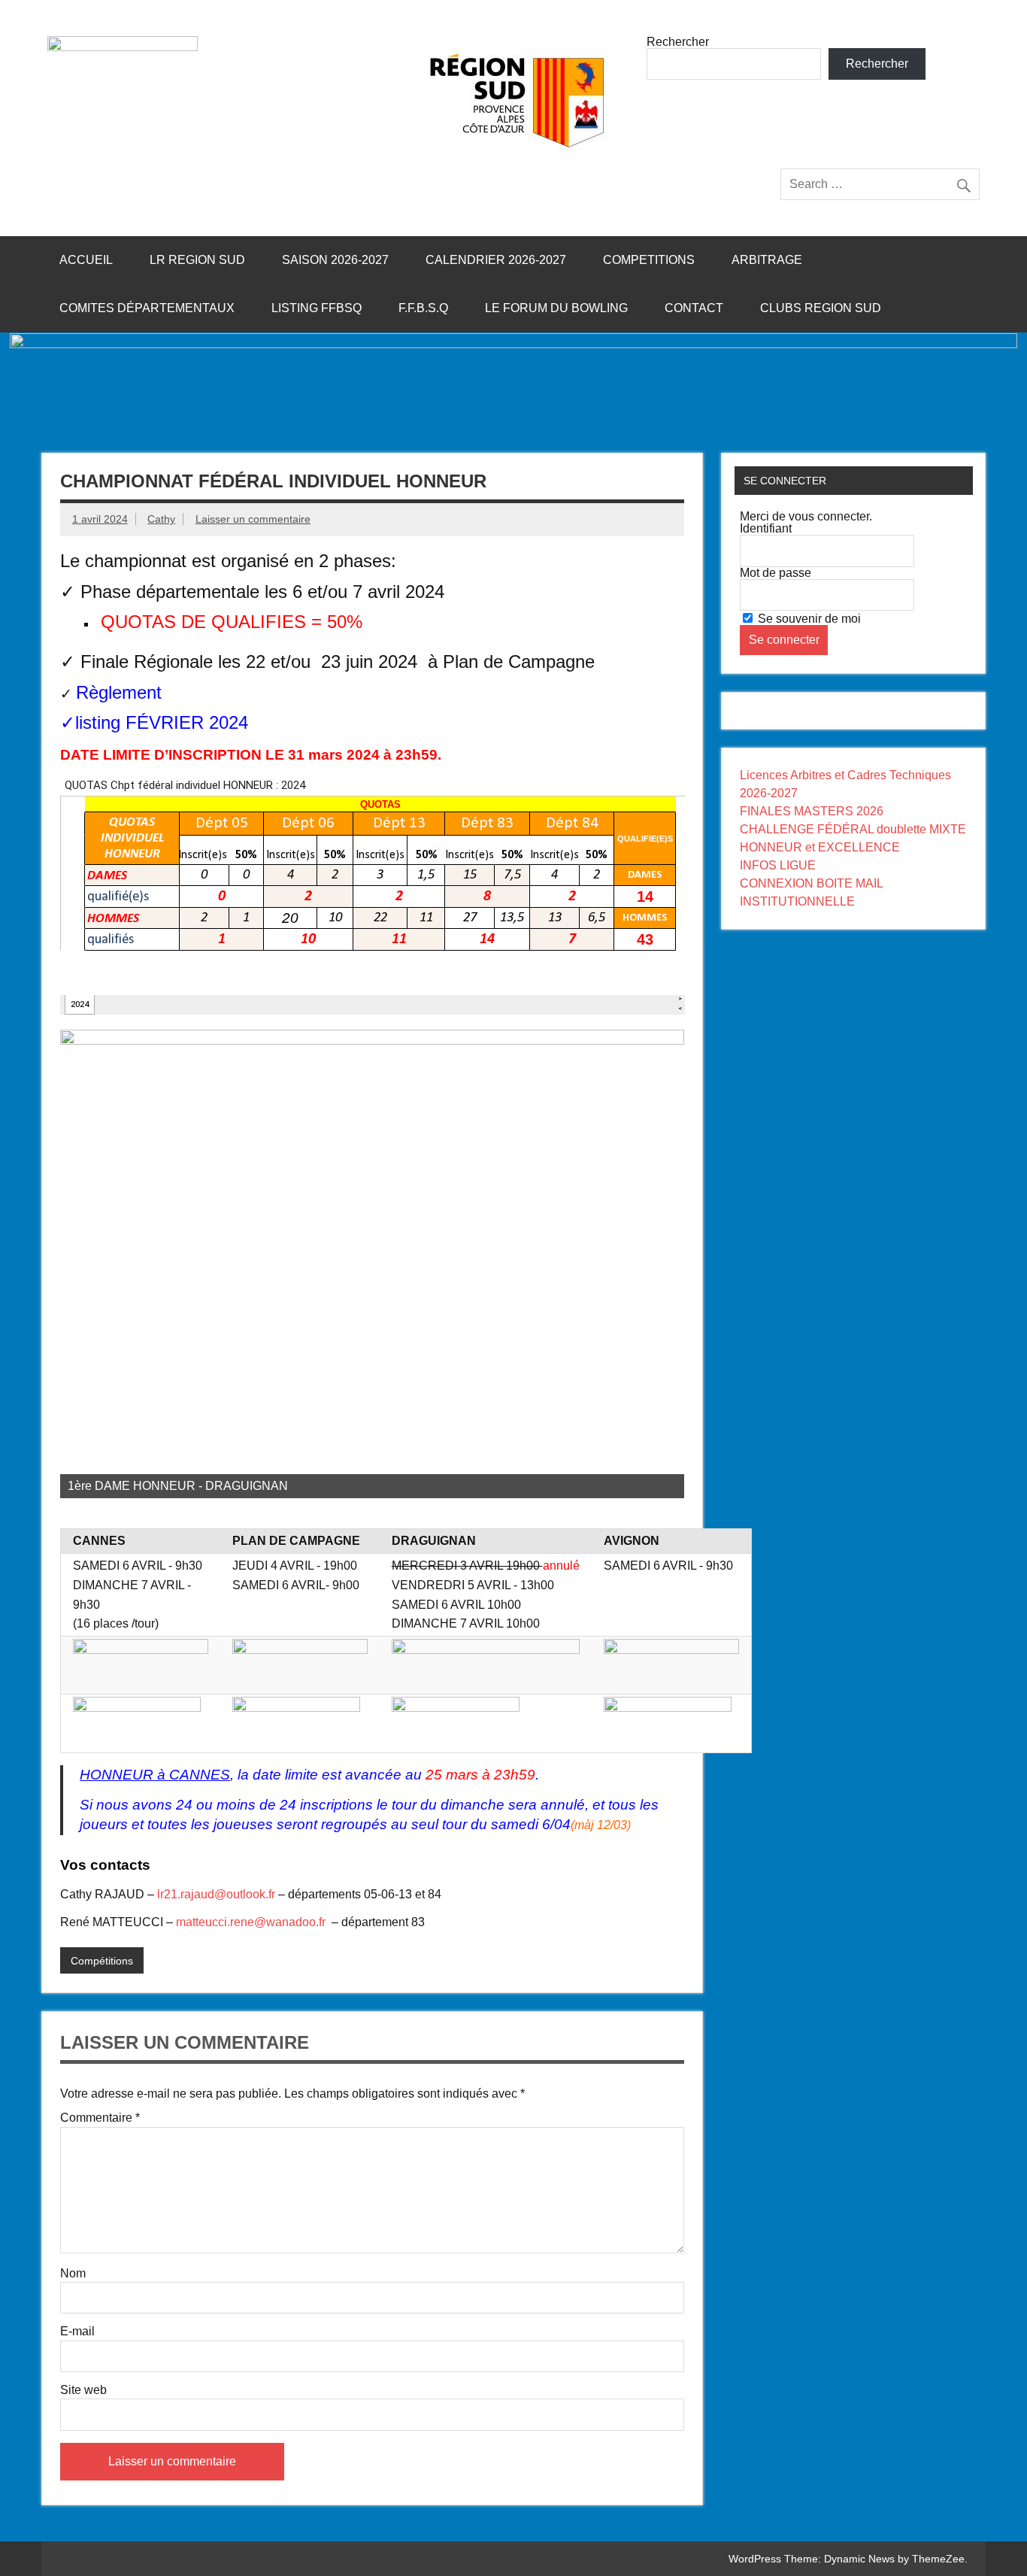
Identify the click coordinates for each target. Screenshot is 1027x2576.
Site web (83, 2390)
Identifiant (766, 528)
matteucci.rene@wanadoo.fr (251, 1922)
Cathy (161, 519)
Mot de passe (776, 573)
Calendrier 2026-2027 (496, 260)
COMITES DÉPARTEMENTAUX (147, 308)
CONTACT (694, 308)
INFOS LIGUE (778, 865)
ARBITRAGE (767, 260)
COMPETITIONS (649, 260)
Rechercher (678, 42)
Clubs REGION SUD (821, 308)
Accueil (86, 260)
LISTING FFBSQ (317, 308)
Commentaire (100, 2118)
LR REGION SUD (197, 260)
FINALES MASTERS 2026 (812, 811)
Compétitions (102, 1961)
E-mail (77, 2332)
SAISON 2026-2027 (335, 260)
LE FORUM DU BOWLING (556, 308)
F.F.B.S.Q (423, 308)
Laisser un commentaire (253, 519)
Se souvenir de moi (808, 619)
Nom (73, 2274)
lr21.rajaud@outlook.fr (216, 1894)
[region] (373, 1264)
